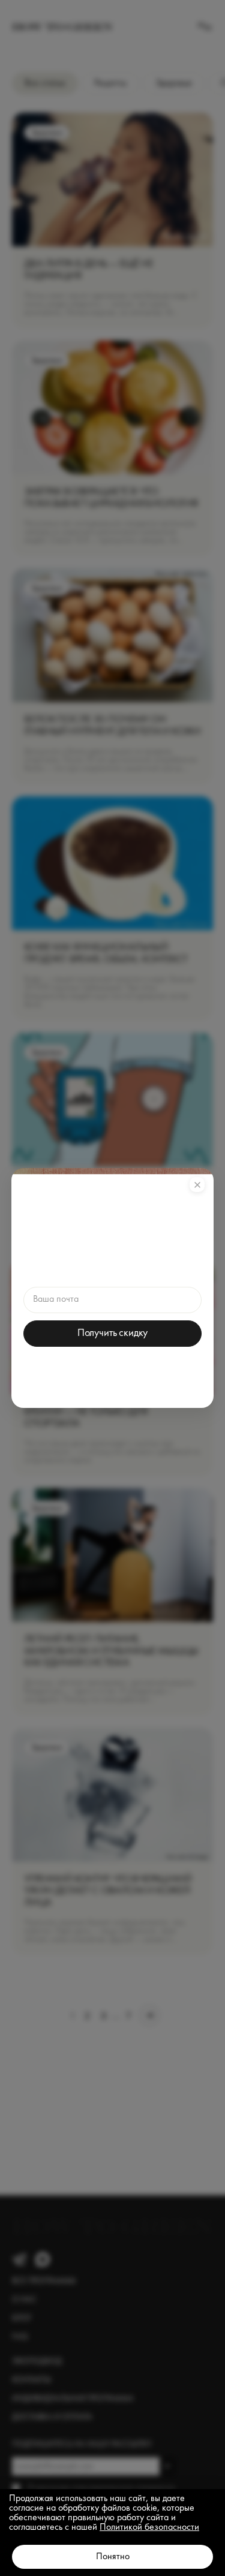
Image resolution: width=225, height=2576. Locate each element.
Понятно (113, 2557)
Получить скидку (112, 1333)
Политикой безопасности (149, 2527)
